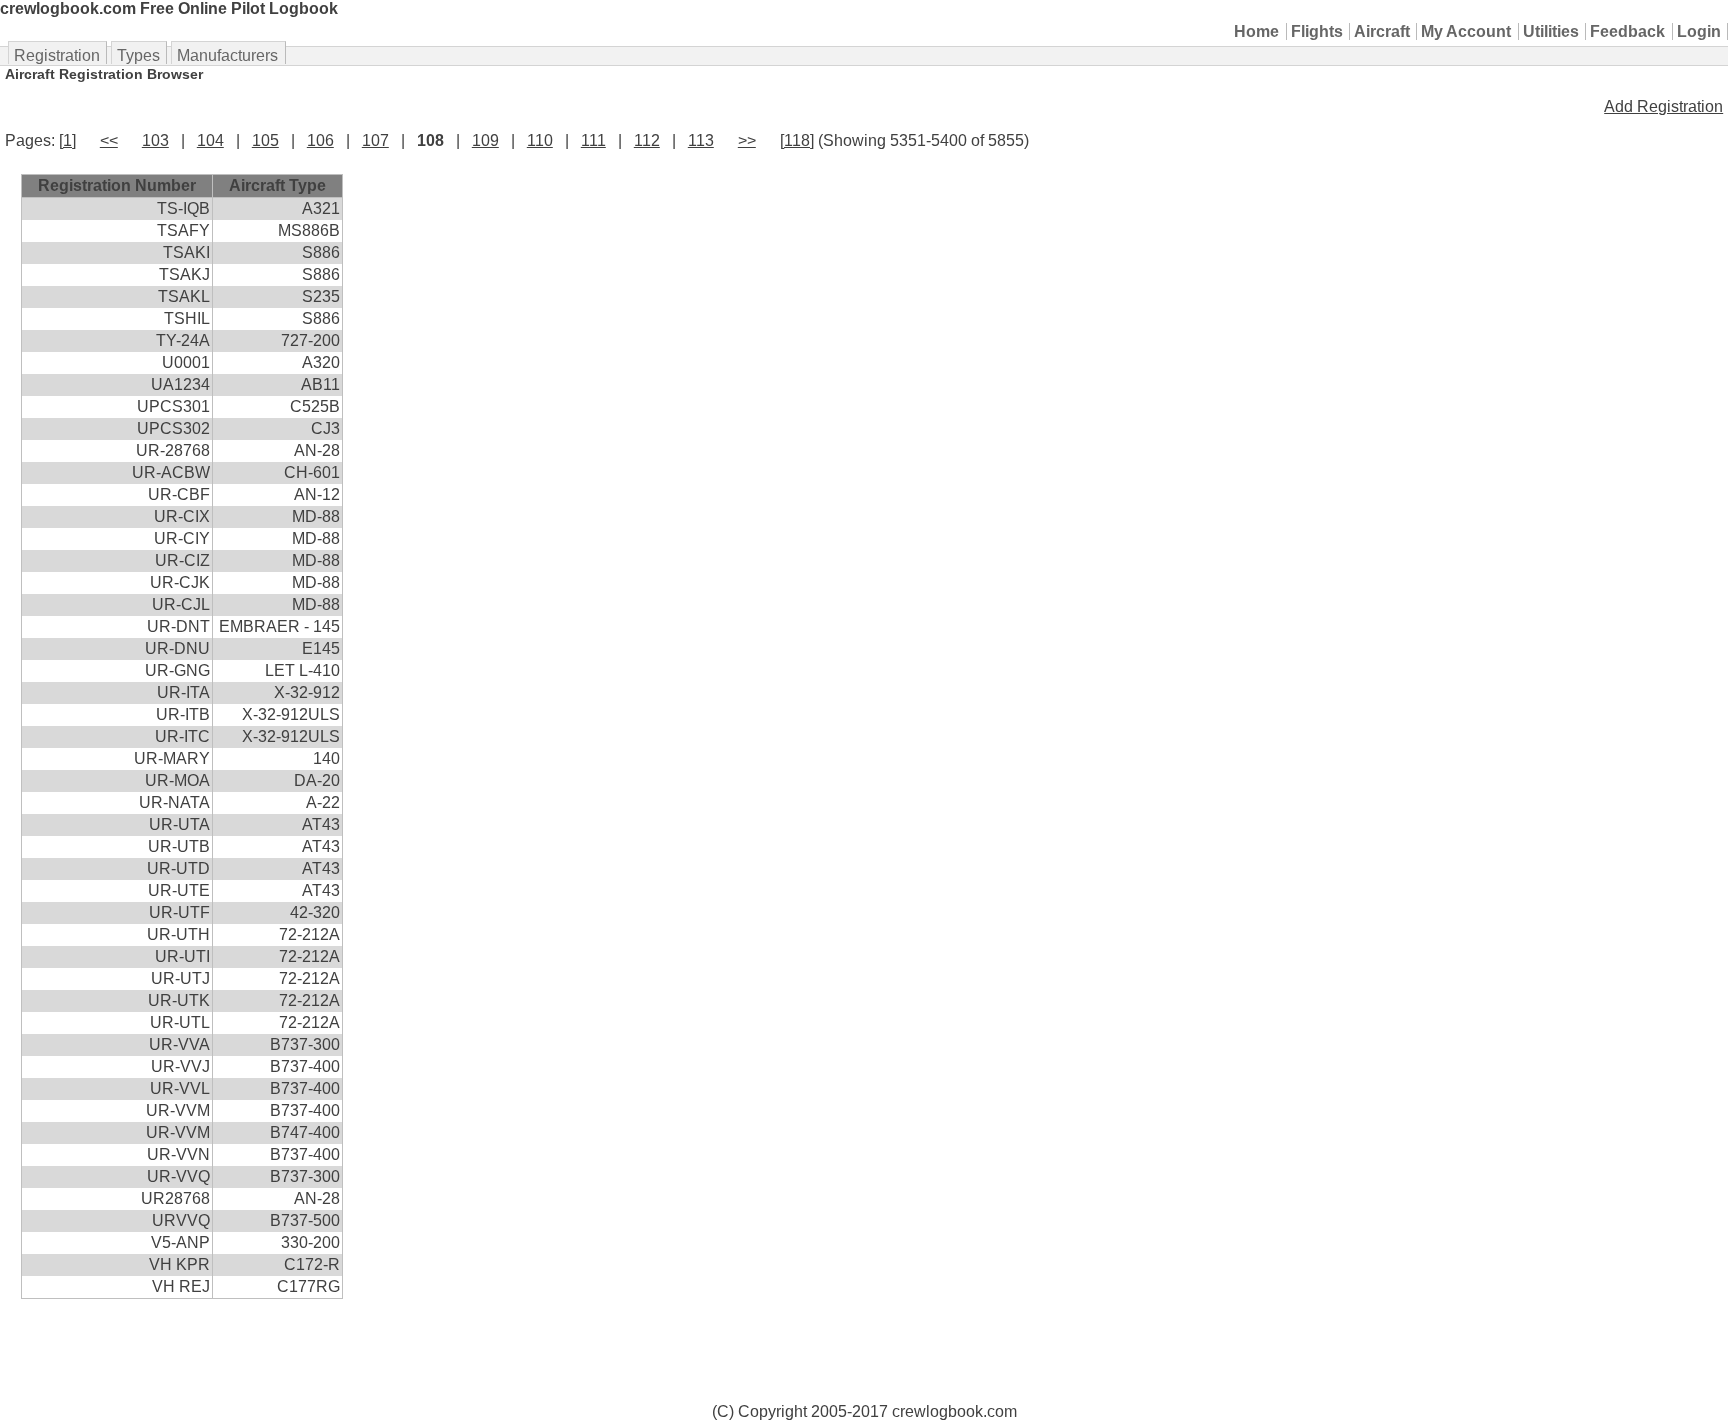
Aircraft (1382, 31)
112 (647, 140)
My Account (1466, 31)
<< (109, 140)
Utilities (1551, 31)
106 (320, 140)
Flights (1317, 31)
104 (210, 140)
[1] (67, 140)
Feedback (1627, 31)
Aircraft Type (277, 185)
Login (1699, 31)
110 (540, 140)
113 (701, 140)
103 (155, 140)
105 (265, 140)
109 (485, 140)
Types (138, 55)
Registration (57, 55)
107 (375, 140)
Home (1256, 31)
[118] (797, 140)
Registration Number (117, 185)
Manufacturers (227, 55)
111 (593, 140)
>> (747, 140)
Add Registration (1663, 106)
